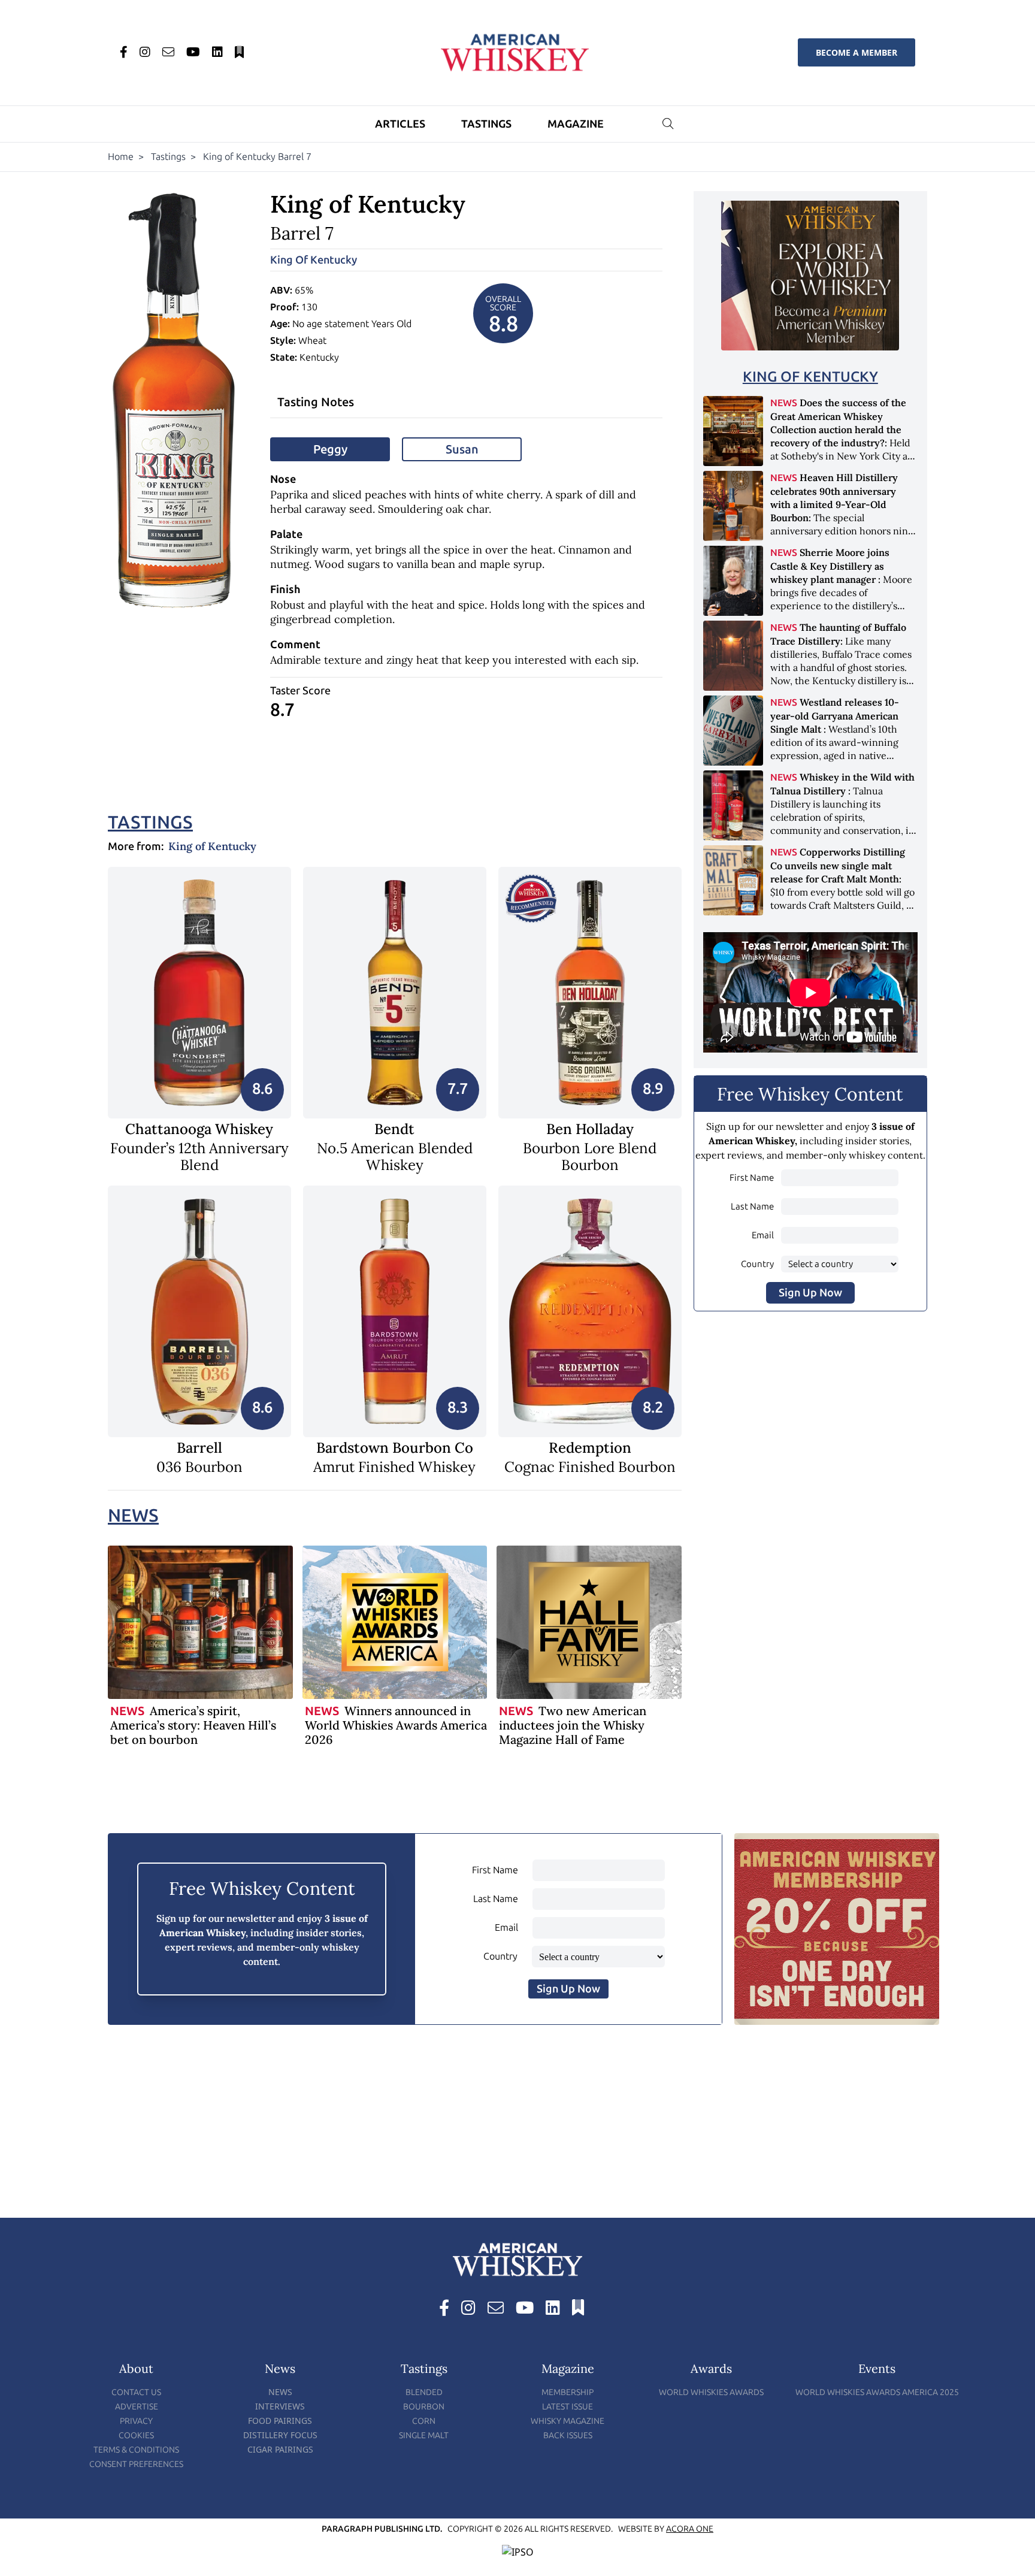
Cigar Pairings (280, 2449)
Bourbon (424, 2407)
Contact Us (136, 2392)
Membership (568, 2392)
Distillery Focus (280, 2435)
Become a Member (857, 52)
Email (763, 1235)
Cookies (136, 2436)
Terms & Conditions (136, 2450)
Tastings (486, 124)
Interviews (280, 2406)
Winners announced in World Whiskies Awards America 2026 (396, 1725)
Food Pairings (280, 2421)
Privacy (136, 2421)
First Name (752, 1178)
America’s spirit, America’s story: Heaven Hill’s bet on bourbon (193, 1725)
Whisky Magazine (568, 2421)
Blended (424, 2392)
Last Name (752, 1207)
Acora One (690, 2529)
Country (757, 1264)
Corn (424, 2421)
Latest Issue (568, 2407)
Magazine (576, 124)
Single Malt (424, 2436)
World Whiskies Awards (711, 2392)
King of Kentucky (314, 260)
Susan (462, 449)
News (133, 1516)
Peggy (330, 449)
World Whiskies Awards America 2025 (877, 2392)
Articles (400, 124)
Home (121, 157)
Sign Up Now (810, 1293)
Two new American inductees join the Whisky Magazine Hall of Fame (573, 1725)
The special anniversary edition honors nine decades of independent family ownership (842, 517)
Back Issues (568, 2436)
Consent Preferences (136, 2464)
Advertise (137, 2407)
